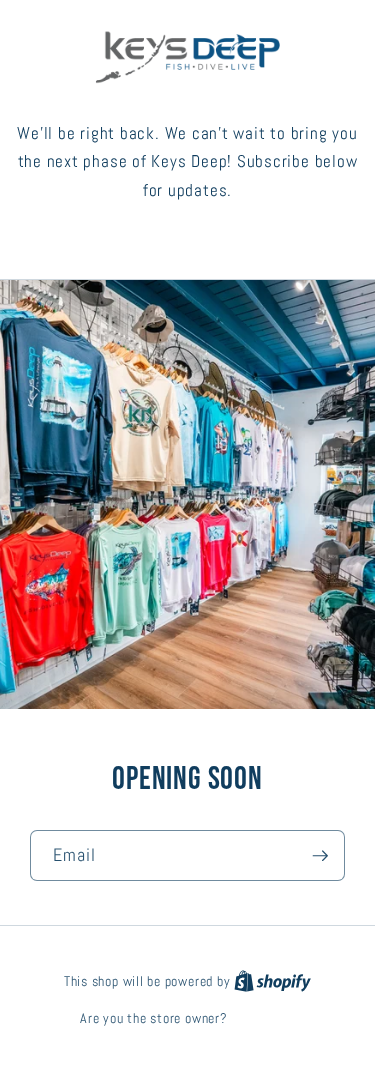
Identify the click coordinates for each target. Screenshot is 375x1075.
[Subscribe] (320, 856)
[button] (187, 238)
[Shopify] (272, 981)
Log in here (262, 1018)
